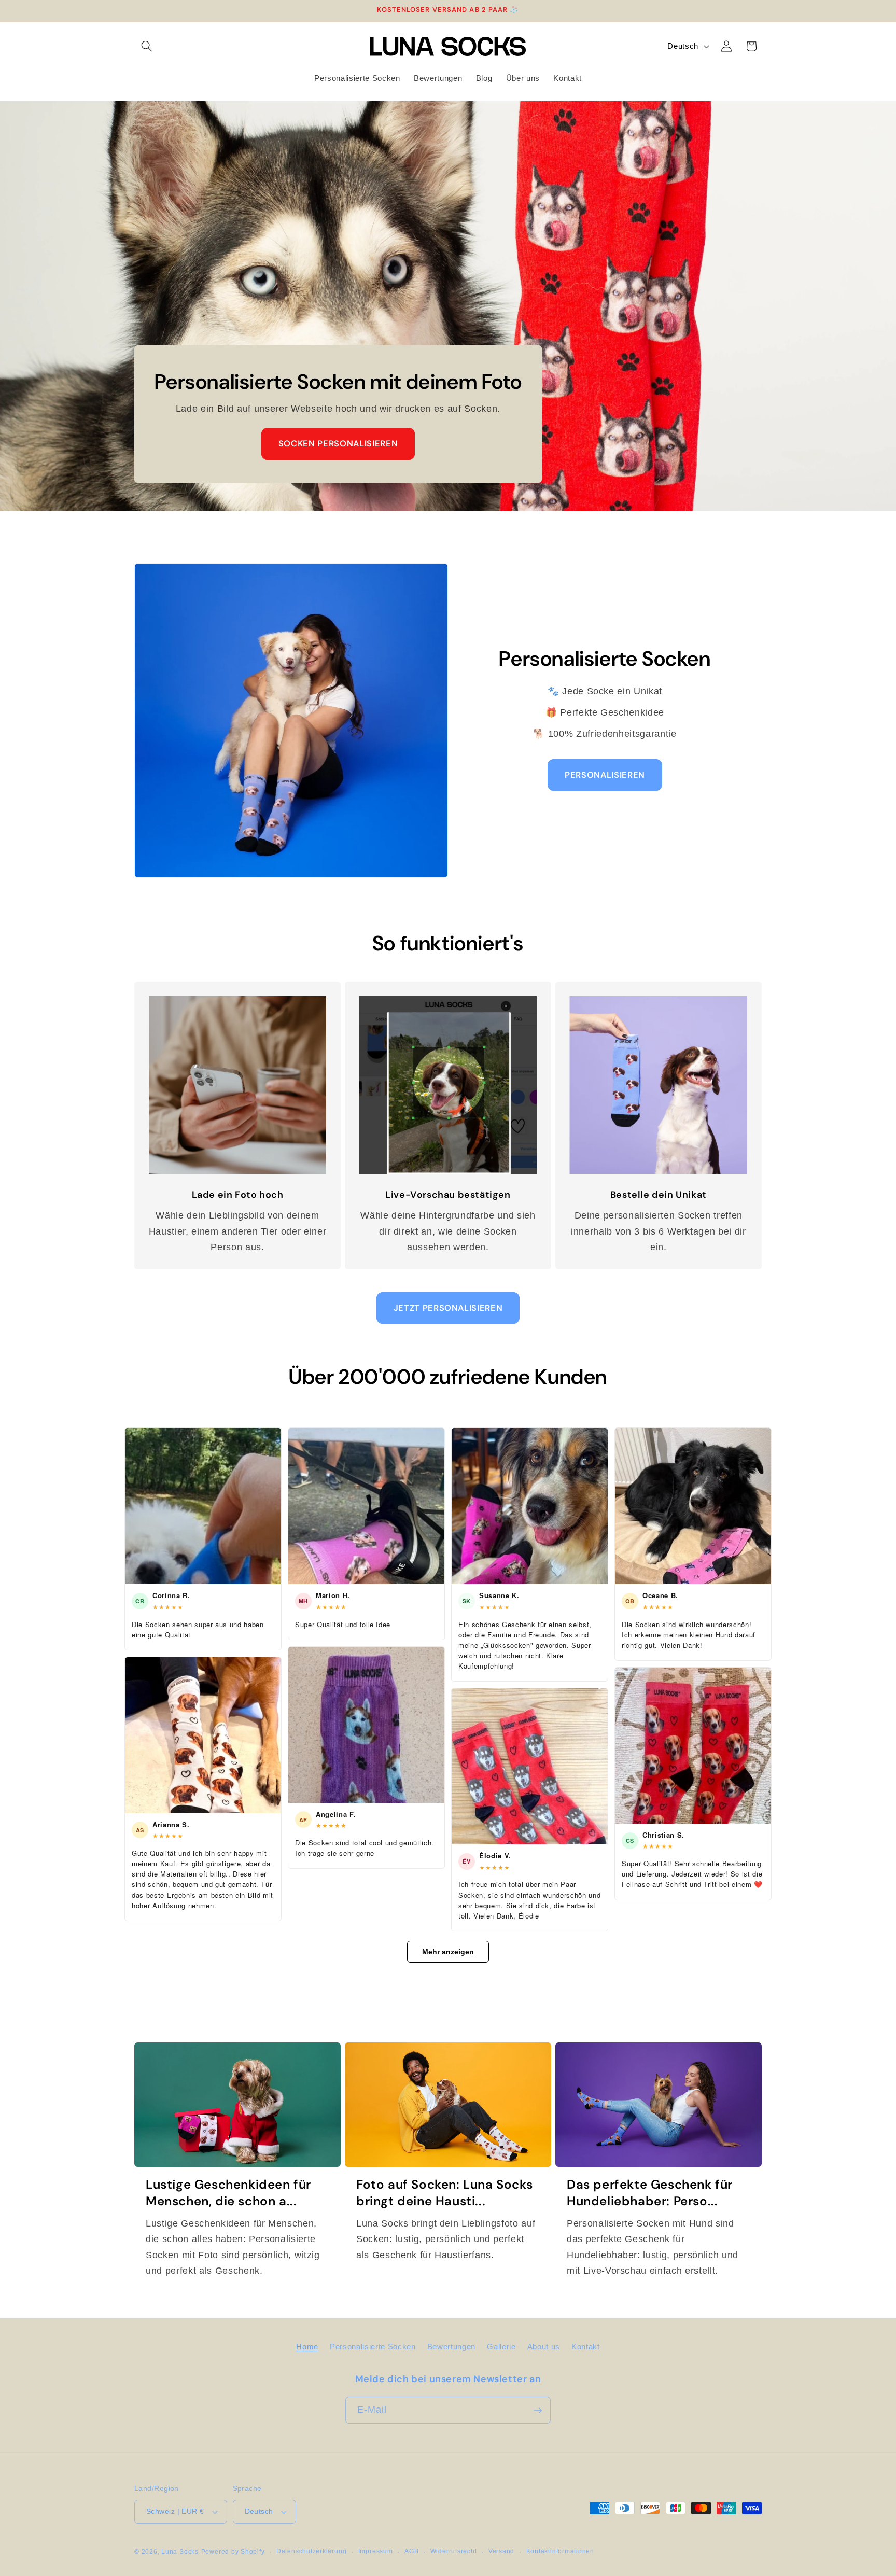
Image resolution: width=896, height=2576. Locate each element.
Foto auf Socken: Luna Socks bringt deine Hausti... (444, 2192)
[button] (147, 46)
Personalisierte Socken (373, 2346)
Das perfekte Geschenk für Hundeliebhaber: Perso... (650, 2192)
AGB (411, 2551)
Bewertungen (451, 2346)
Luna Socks (180, 2552)
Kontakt (586, 2346)
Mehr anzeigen (448, 1952)
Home (307, 2346)
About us (544, 2346)
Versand (501, 2551)
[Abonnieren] (538, 2411)
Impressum (376, 2551)
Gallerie (501, 2346)
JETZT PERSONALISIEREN (448, 1308)
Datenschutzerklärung (311, 2551)
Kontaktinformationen (560, 2551)
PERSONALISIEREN (605, 775)
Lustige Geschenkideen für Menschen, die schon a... (228, 2192)
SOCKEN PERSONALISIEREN (338, 444)
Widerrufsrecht (454, 2551)
